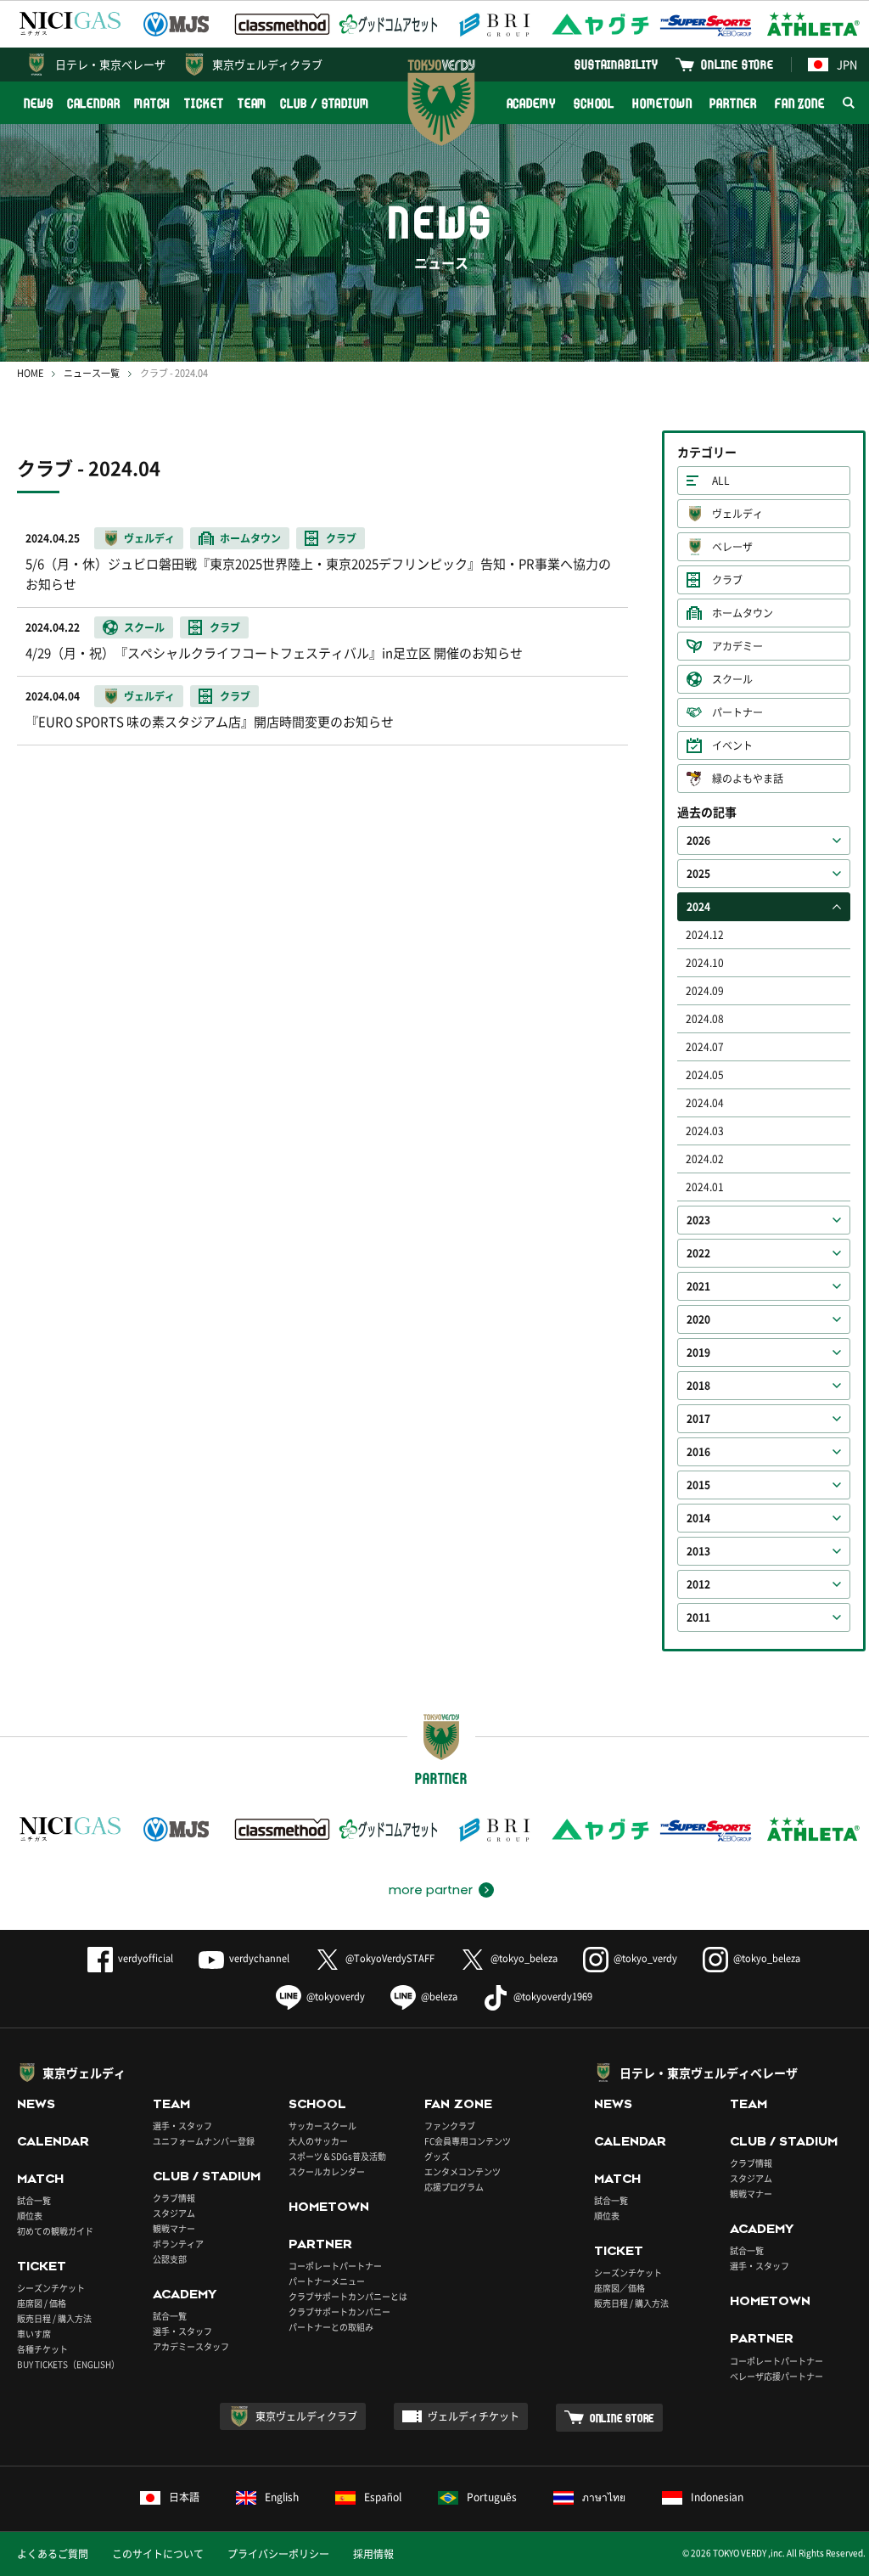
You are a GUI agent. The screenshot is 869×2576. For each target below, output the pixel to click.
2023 (698, 1220)
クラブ (727, 580)
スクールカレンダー (327, 2171)
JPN (847, 64)
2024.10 (705, 963)
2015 (698, 1485)
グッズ (437, 2156)
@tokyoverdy (336, 1997)
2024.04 (705, 1103)
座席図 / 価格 (42, 2303)
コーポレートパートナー (335, 2266)
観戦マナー (174, 2228)
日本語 (184, 2497)
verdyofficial (146, 1958)
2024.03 (705, 1131)
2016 (698, 1452)
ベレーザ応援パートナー (776, 2376)
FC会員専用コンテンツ (468, 2141)
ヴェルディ (737, 514)
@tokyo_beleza (524, 1958)
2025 (698, 874)
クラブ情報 (174, 2198)
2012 (698, 1584)
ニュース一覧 (92, 373)
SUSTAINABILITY (617, 64)
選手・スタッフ (182, 2126)
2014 (698, 1518)
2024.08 (705, 1019)
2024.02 (705, 1159)
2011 (698, 1617)
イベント (732, 745)
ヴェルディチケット (474, 2416)
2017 (698, 1419)
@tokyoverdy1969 (553, 1997)
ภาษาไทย (604, 2497)
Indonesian (717, 2497)
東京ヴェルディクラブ (267, 64)
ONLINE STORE (737, 64)
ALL (721, 481)
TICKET (204, 103)
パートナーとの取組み (331, 2327)
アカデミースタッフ (191, 2346)
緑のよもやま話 (748, 779)
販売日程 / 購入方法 (54, 2318)
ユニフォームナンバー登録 (204, 2141)
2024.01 (705, 1187)
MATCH (153, 103)
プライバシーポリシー (278, 2554)
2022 (698, 1253)
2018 (698, 1386)
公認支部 (170, 2259)
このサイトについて (158, 2554)
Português (492, 2497)
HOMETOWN (662, 103)
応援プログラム (454, 2187)
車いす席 (34, 2334)
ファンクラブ (450, 2126)
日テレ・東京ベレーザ (110, 64)
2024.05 (705, 1075)
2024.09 (705, 991)
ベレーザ (732, 547)
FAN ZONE (800, 103)
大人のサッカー (318, 2141)
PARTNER (733, 103)
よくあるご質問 (53, 2554)
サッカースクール (322, 2126)
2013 (698, 1551)
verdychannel (259, 1958)
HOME (30, 373)
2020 (698, 1319)
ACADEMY (531, 103)
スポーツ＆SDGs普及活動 (337, 2156)
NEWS (39, 103)
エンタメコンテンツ (463, 2171)
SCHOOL (594, 103)
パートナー (737, 712)
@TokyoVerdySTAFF (390, 1958)
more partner (431, 1890)
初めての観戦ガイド (55, 2231)
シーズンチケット (51, 2288)
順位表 (30, 2216)
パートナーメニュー (327, 2281)
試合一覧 (34, 2200)
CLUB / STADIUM (325, 103)
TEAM (252, 103)
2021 (698, 1286)
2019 (698, 1353)
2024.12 (705, 935)
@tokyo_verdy (645, 1958)
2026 (698, 841)
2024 (698, 907)
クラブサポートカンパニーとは (348, 2296)
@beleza (439, 1997)
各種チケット (42, 2349)
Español (383, 2497)
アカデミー (737, 646)
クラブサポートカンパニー (339, 2312)
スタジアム (174, 2213)
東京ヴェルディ (84, 2073)
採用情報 (373, 2554)
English (282, 2497)
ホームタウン (743, 613)
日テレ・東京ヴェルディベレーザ (709, 2073)
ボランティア (178, 2244)
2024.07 (705, 1047)
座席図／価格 (620, 2288)
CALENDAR (94, 103)
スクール (732, 679)
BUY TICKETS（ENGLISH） (68, 2364)
